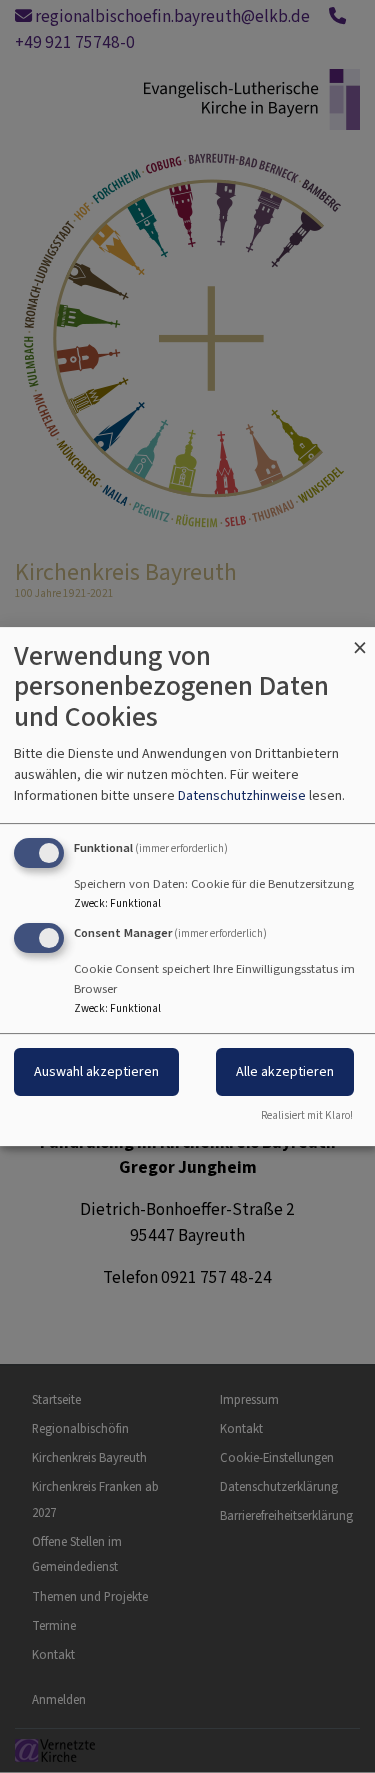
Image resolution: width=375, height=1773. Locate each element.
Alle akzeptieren (285, 1072)
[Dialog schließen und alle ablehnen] (360, 639)
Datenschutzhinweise (242, 795)
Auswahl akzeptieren (96, 1072)
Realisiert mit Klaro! (307, 1115)
